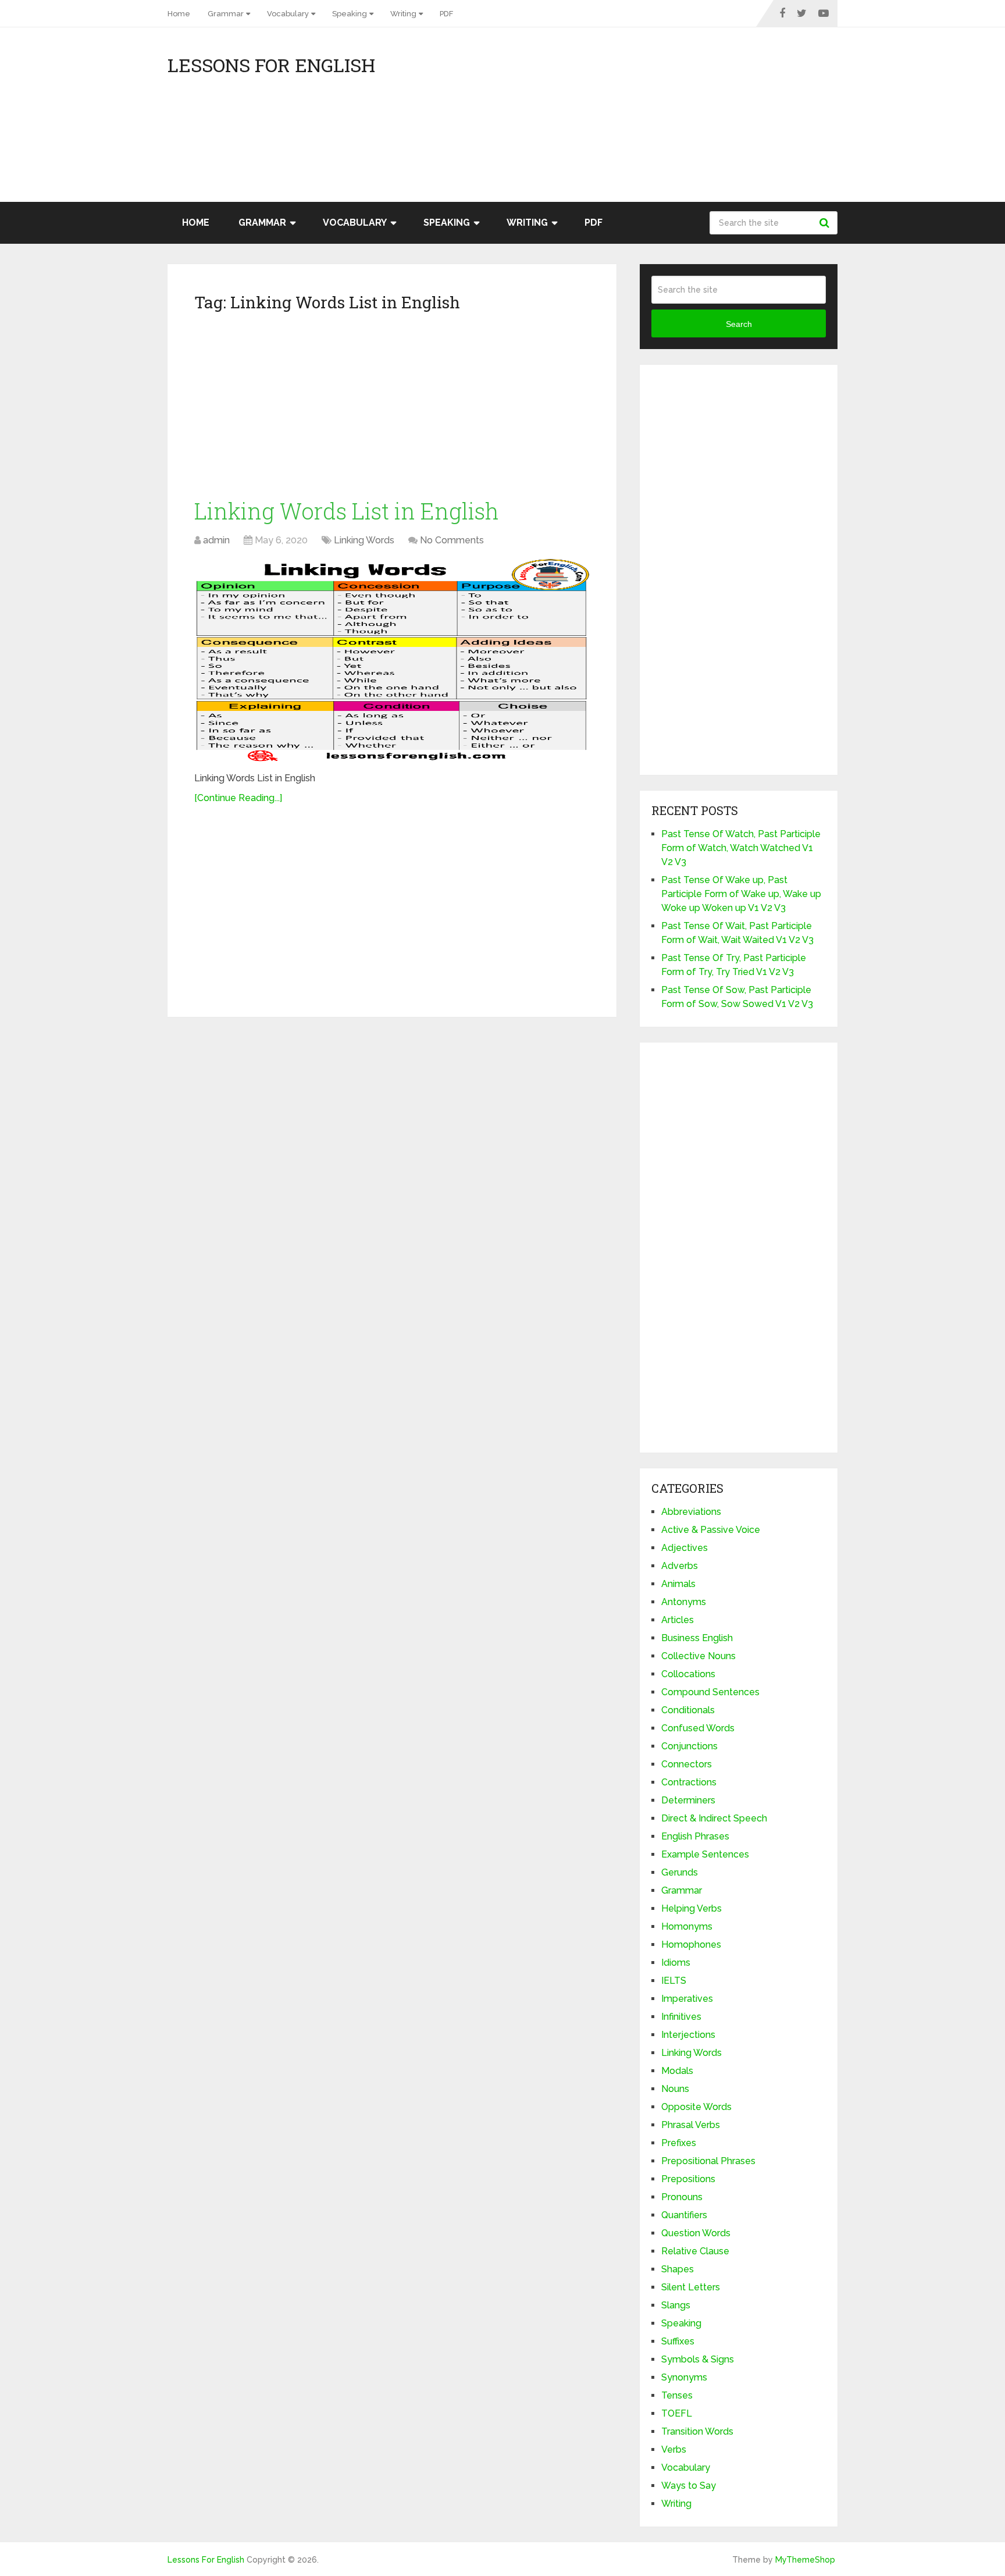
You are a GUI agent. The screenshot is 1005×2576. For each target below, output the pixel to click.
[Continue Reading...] (238, 798)
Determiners (688, 1800)
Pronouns (682, 2197)
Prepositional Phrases (708, 2161)
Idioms (676, 1963)
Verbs (674, 2449)
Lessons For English (271, 65)
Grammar (226, 14)
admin (216, 540)
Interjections (688, 2035)
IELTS (674, 1981)
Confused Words (698, 1728)
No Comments (452, 540)
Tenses (677, 2395)
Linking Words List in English (347, 511)
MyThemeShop (805, 2560)
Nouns (675, 2089)
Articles (678, 1620)
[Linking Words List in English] (392, 661)
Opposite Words (696, 2107)
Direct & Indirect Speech (714, 1818)
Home (179, 14)
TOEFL (677, 2413)
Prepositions (688, 2179)
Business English (697, 1638)
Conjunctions (689, 1746)
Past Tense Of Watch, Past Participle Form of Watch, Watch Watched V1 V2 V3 (741, 848)
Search (826, 223)
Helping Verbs (692, 1908)
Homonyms (687, 1926)
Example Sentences (705, 1854)
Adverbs (680, 1566)
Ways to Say (689, 2486)
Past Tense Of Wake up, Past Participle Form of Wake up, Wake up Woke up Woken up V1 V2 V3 (741, 894)
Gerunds (680, 1872)
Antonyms (684, 1602)
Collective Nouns (698, 1656)
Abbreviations (691, 1512)
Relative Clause (695, 2251)
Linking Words (364, 540)
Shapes (678, 2269)
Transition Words (697, 2431)
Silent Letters (691, 2287)
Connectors (687, 1764)
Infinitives (681, 2017)
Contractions (689, 1782)
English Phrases (695, 1836)
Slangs (676, 2305)
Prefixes (679, 2143)
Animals (678, 1584)
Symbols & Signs (698, 2359)
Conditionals (688, 1710)
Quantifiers (684, 2215)
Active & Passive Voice (711, 1530)
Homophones (691, 1945)
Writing (403, 14)
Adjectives (685, 1548)
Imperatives (687, 1999)
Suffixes (678, 2341)
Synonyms (684, 2377)
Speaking (350, 14)
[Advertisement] (733, 120)
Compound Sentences (710, 1692)
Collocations (688, 1674)
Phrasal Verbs (691, 2125)
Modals (677, 2071)
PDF (446, 14)
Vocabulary (288, 14)
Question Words (696, 2233)
